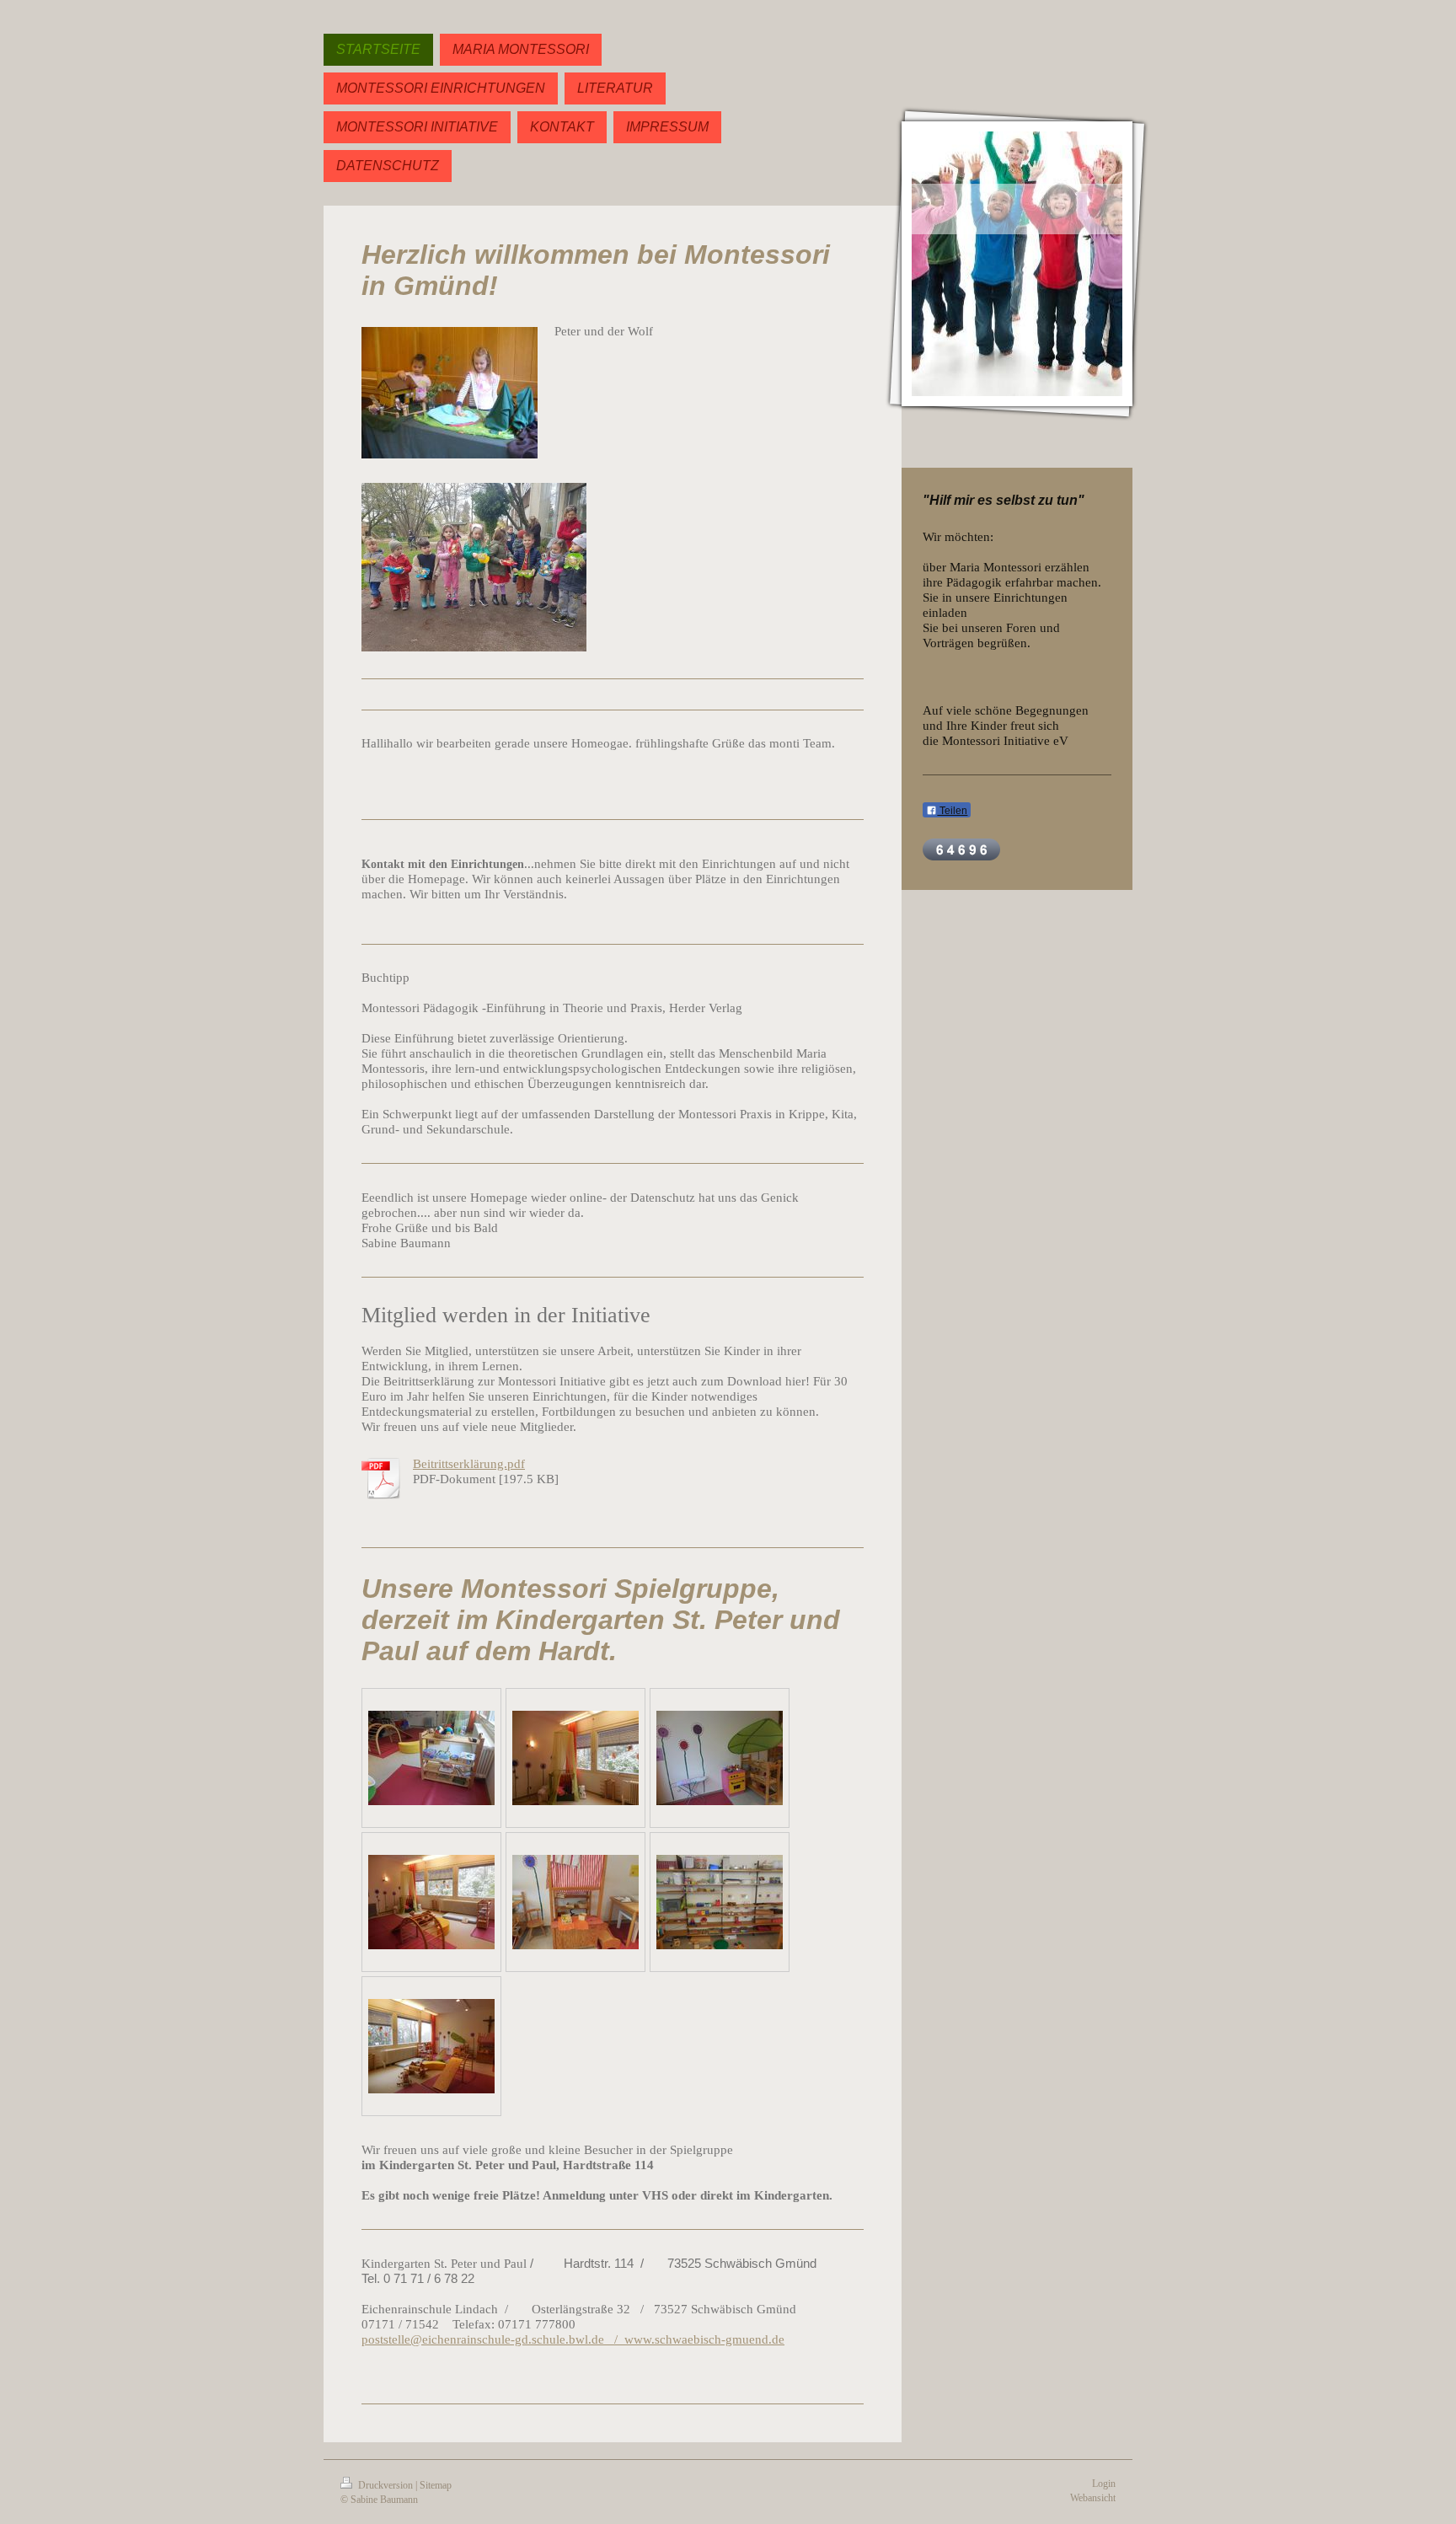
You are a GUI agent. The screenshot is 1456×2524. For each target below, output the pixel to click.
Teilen (952, 811)
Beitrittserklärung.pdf (469, 1463)
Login (1104, 2484)
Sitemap (436, 2485)
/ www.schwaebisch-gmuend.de (694, 2339)
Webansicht (1093, 2498)
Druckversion (385, 2485)
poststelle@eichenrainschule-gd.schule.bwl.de (483, 2339)
